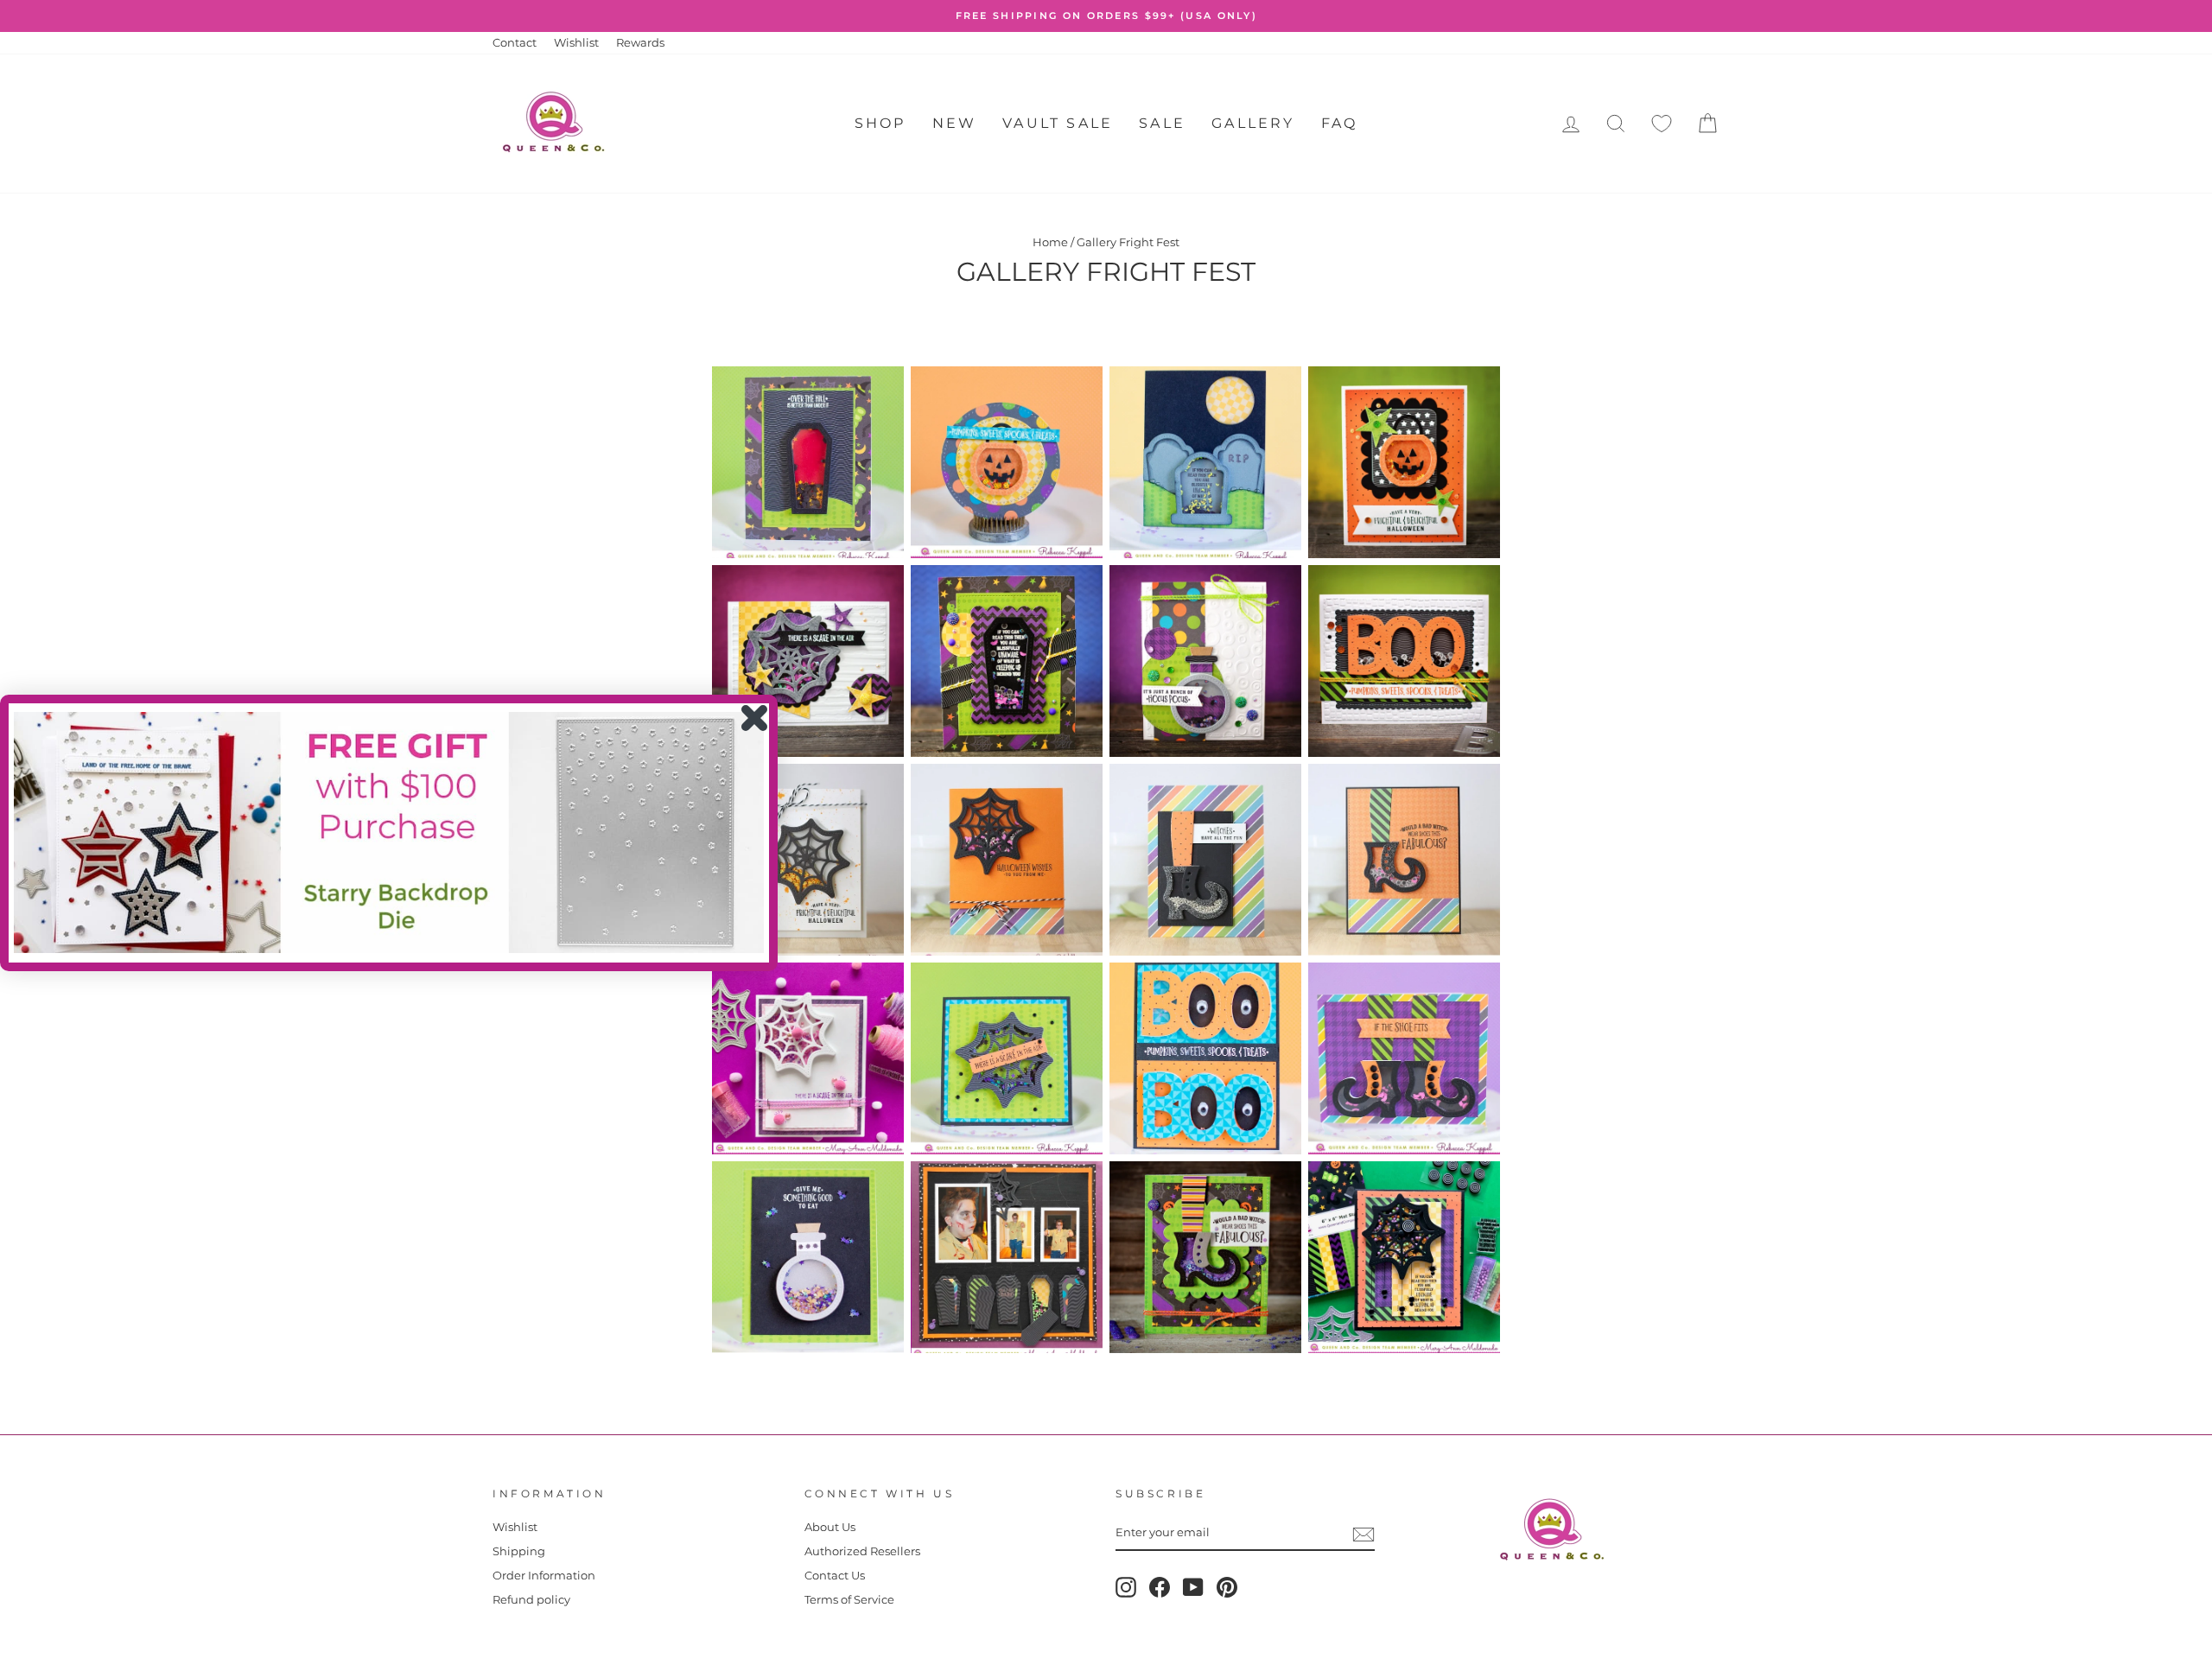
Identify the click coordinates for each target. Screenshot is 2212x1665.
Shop (880, 123)
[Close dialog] (754, 718)
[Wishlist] (1662, 124)
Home (1050, 242)
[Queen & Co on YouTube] (1193, 1587)
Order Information (544, 1576)
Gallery (1253, 123)
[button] (389, 832)
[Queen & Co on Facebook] (1160, 1587)
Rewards (640, 43)
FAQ (1340, 123)
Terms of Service (849, 1600)
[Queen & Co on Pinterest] (1227, 1587)
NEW (955, 123)
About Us (830, 1527)
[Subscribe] (1363, 1535)
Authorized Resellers (862, 1551)
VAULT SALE (1058, 123)
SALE (1162, 123)
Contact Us (835, 1576)
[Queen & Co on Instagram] (1126, 1587)
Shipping (519, 1551)
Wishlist (576, 43)
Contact (515, 43)
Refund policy (531, 1600)
